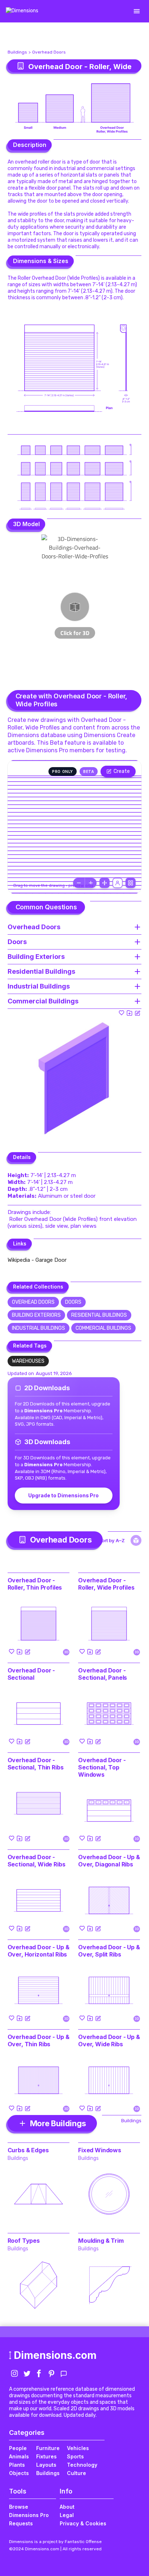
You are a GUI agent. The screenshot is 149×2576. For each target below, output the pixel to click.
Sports (75, 2456)
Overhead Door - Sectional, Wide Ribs (37, 1861)
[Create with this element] (137, 1013)
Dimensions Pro (29, 2515)
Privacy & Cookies (83, 2523)
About (67, 2507)
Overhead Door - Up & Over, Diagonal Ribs (109, 1861)
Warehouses (28, 1361)
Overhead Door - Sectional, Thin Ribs (36, 1764)
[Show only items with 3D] (136, 1540)
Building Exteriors (36, 1315)
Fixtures (46, 2456)
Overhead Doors (49, 52)
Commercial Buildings (103, 1328)
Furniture (48, 2448)
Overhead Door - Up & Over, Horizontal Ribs (39, 1951)
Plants (17, 2465)
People (18, 2448)
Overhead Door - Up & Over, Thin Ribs (39, 2040)
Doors (73, 1302)
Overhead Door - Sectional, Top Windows (102, 1767)
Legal (67, 2515)
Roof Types (24, 2241)
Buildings (17, 52)
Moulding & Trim (101, 2241)
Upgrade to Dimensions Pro (63, 1495)
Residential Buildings (99, 1315)
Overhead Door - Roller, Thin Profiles (35, 1584)
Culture (76, 2473)
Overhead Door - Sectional (31, 1674)
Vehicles (78, 2448)
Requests (21, 2523)
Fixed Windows (100, 2150)
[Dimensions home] (22, 11)
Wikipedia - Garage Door (37, 1260)
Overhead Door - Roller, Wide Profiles (106, 1584)
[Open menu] (137, 11)
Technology (82, 2465)
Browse (19, 2507)
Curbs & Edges (28, 2150)
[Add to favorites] (122, 1013)
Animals (19, 2456)
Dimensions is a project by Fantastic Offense (55, 2542)
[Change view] (131, 883)
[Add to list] (129, 1013)
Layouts (46, 2465)
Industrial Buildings (39, 1328)
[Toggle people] (118, 883)
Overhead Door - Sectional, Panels (103, 1674)
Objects (19, 2473)
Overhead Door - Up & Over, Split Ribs (109, 1951)
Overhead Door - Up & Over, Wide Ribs (109, 2040)
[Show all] (105, 883)
